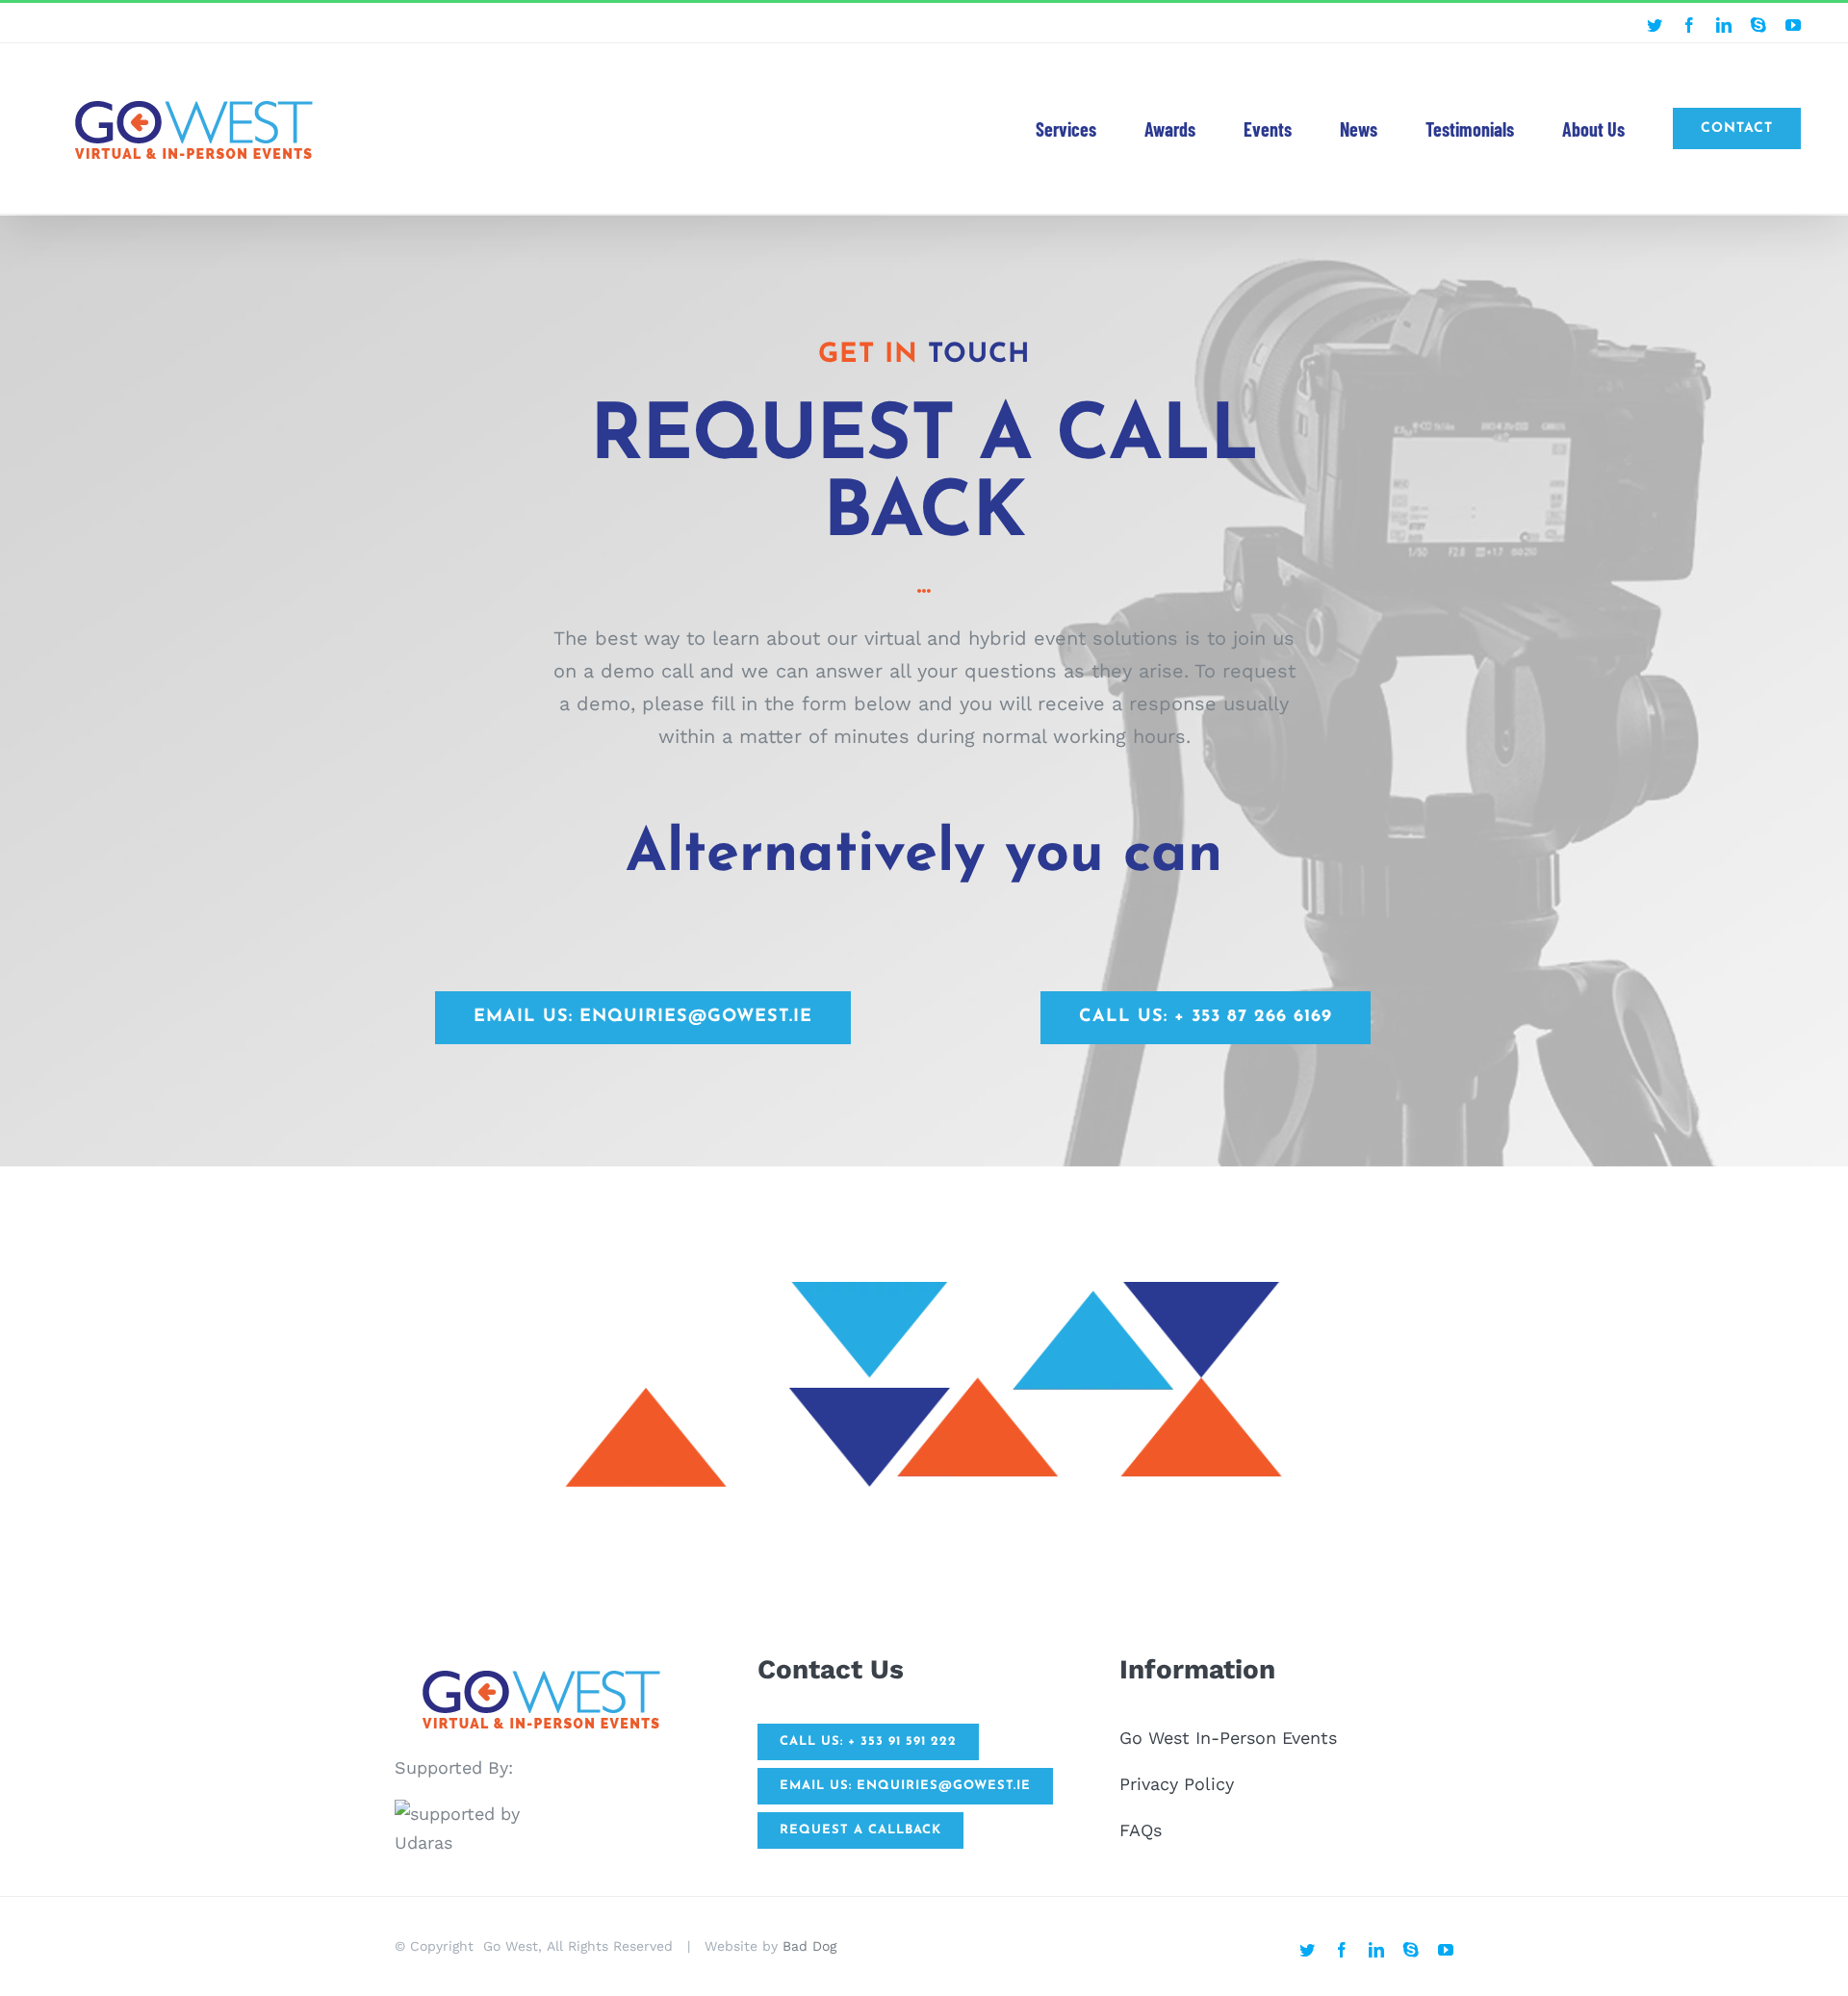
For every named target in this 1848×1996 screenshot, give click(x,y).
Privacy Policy (1177, 1784)
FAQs (1141, 1830)
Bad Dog (809, 1946)
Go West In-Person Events (1228, 1738)
